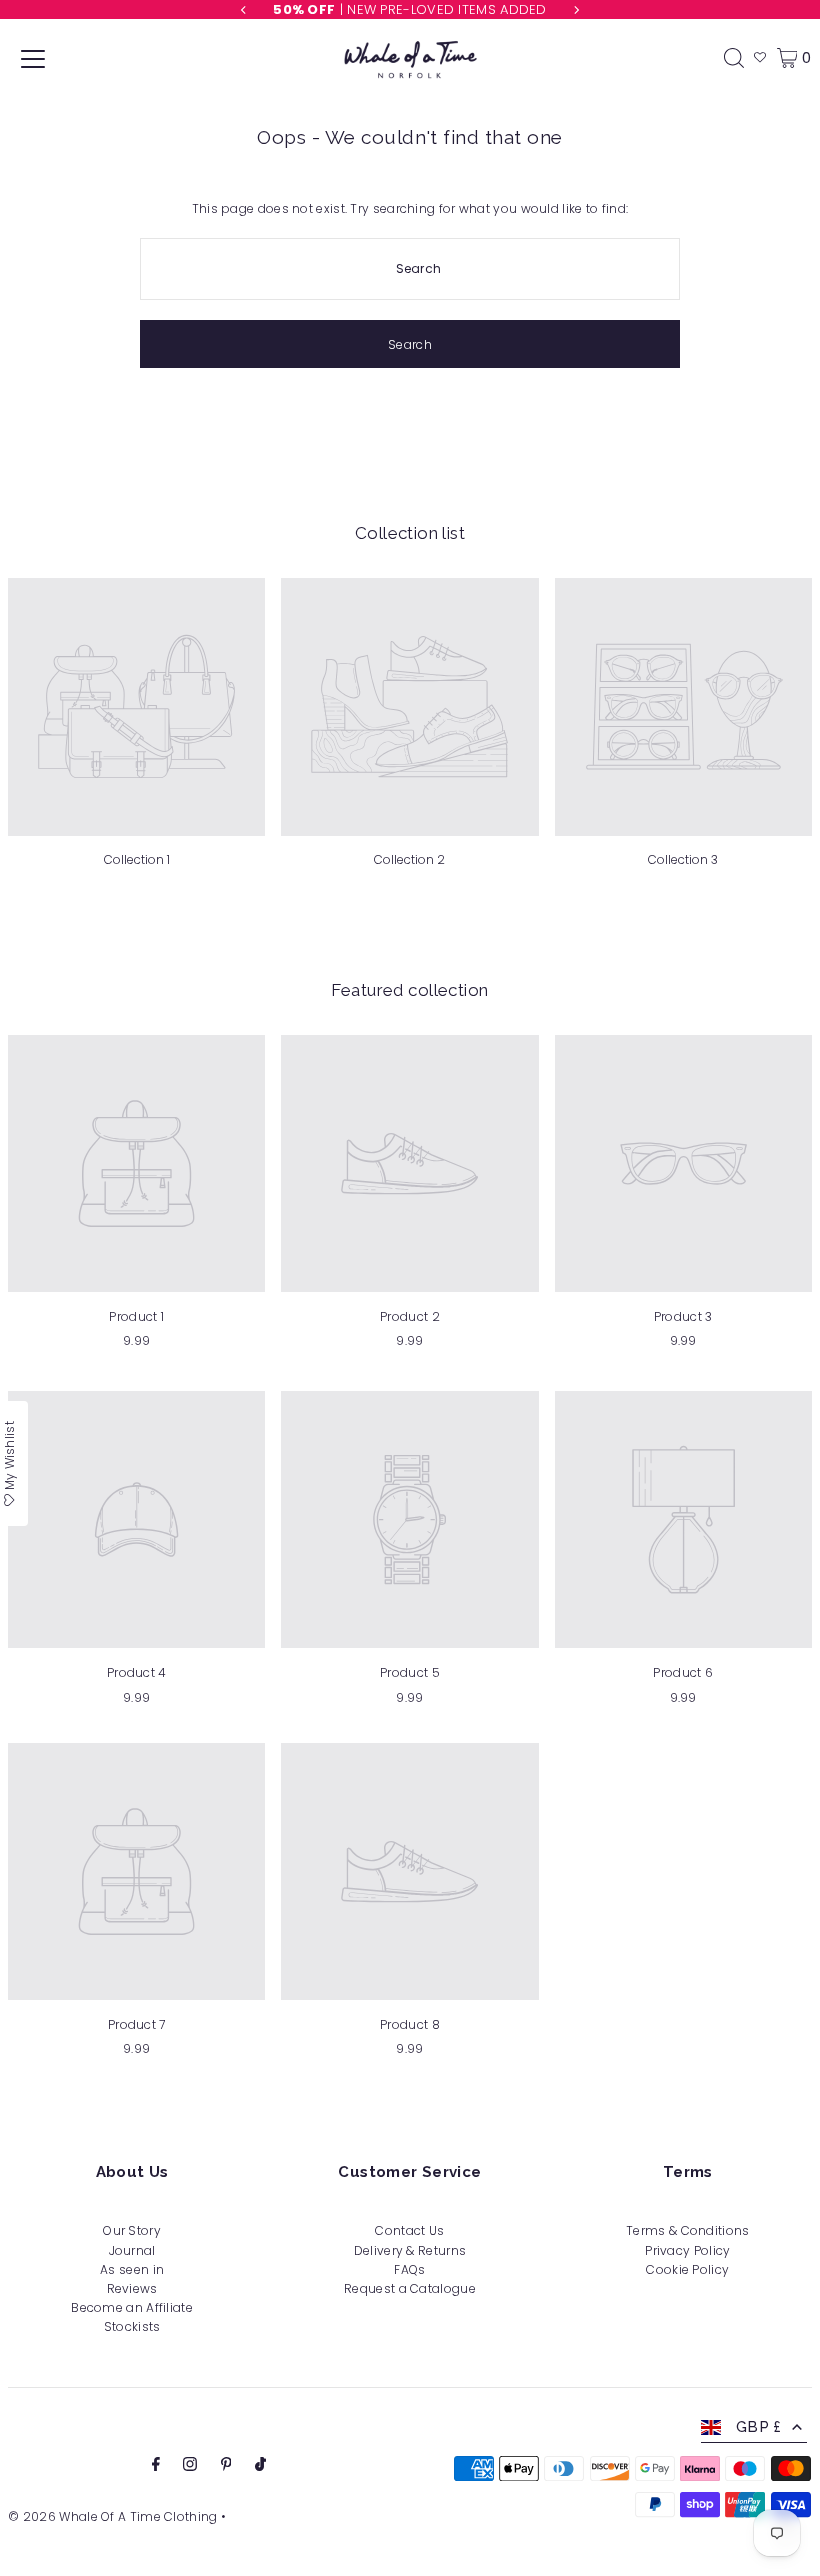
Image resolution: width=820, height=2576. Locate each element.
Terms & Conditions (687, 2230)
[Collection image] (136, 706)
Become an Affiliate (132, 2307)
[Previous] (244, 10)
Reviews (132, 2288)
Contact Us (409, 2230)
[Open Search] (734, 58)
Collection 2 (409, 859)
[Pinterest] (226, 2466)
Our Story (132, 2230)
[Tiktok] (260, 2466)
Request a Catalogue (410, 2288)
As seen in (132, 2269)
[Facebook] (156, 2466)
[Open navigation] (33, 58)
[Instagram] (190, 2466)
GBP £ (759, 2427)
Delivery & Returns (410, 2250)
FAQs (409, 2269)
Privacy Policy (687, 2250)
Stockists (132, 2326)
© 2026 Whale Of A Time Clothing (112, 2516)
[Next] (576, 10)
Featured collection (409, 990)
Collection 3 (683, 859)
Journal (132, 2250)
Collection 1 (137, 859)
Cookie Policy (687, 2269)
